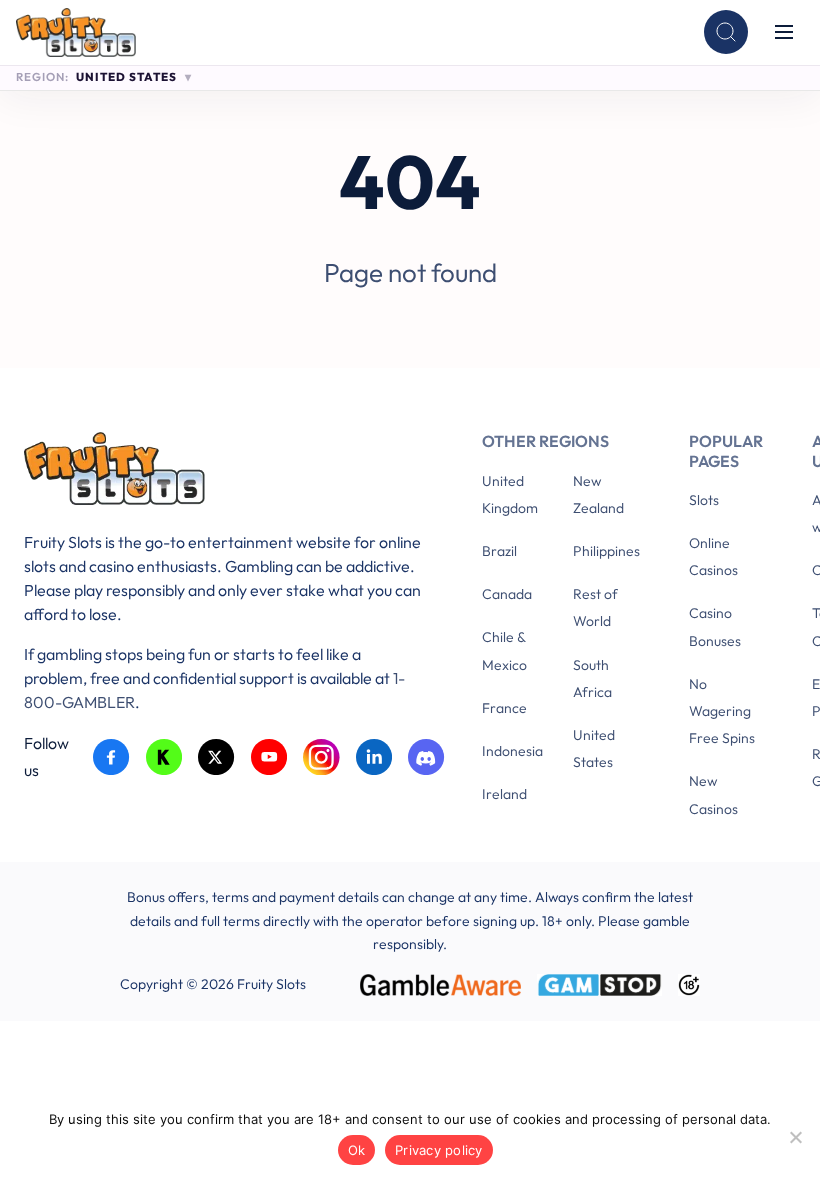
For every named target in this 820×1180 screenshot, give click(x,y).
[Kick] (164, 757)
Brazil (499, 551)
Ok (357, 1150)
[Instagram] (321, 757)
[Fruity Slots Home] (223, 472)
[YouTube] (269, 757)
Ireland (504, 794)
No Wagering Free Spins (722, 711)
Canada (507, 594)
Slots (704, 500)
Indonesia (512, 751)
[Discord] (426, 757)
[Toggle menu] (784, 32)
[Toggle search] (726, 32)
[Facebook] (111, 757)
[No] (795, 1137)
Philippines (606, 551)
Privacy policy (439, 1150)
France (504, 708)
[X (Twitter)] (216, 757)
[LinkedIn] (374, 757)
